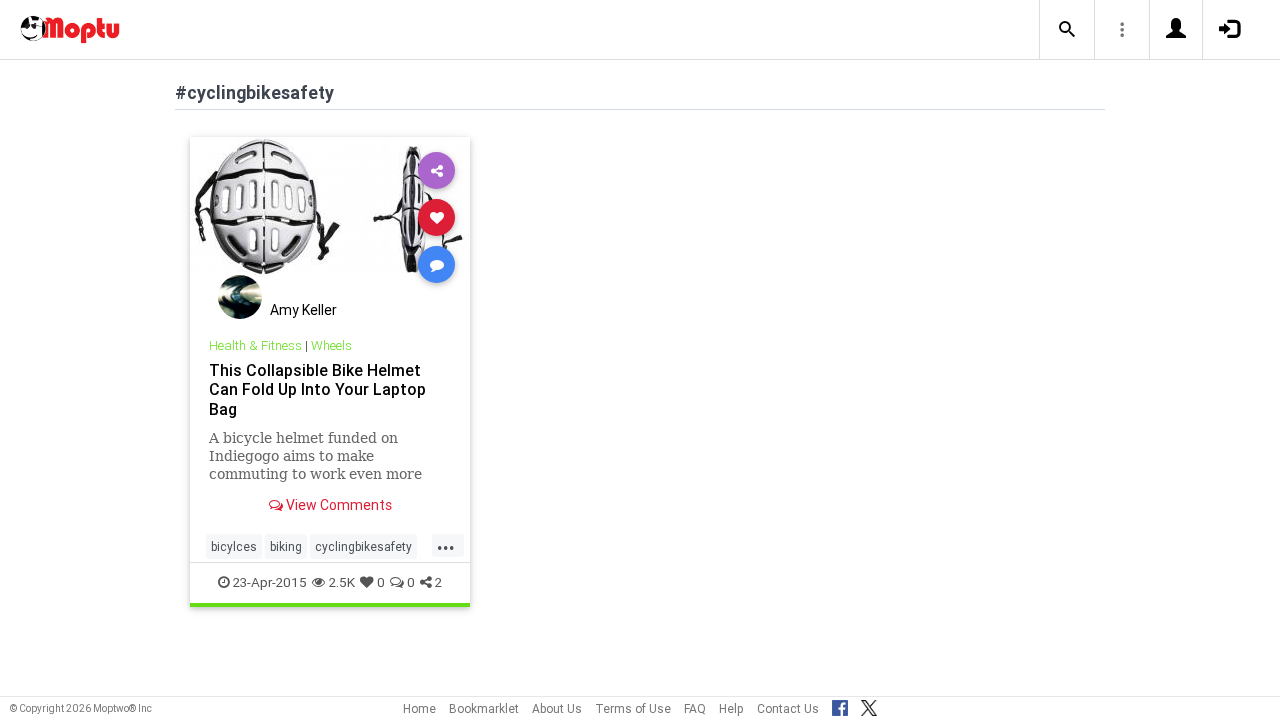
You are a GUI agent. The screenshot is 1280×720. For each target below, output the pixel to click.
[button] (1067, 30)
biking (286, 546)
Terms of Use (633, 708)
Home (419, 708)
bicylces (234, 546)
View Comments (337, 505)
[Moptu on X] (869, 705)
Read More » (330, 216)
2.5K (342, 582)
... (446, 545)
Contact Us (788, 708)
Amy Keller (303, 310)
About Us (557, 708)
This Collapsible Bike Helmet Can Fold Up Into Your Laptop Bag (317, 389)
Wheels (331, 345)
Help (731, 708)
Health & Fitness (255, 345)
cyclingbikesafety (363, 546)
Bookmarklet (484, 708)
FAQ (695, 708)
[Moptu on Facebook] (840, 705)
